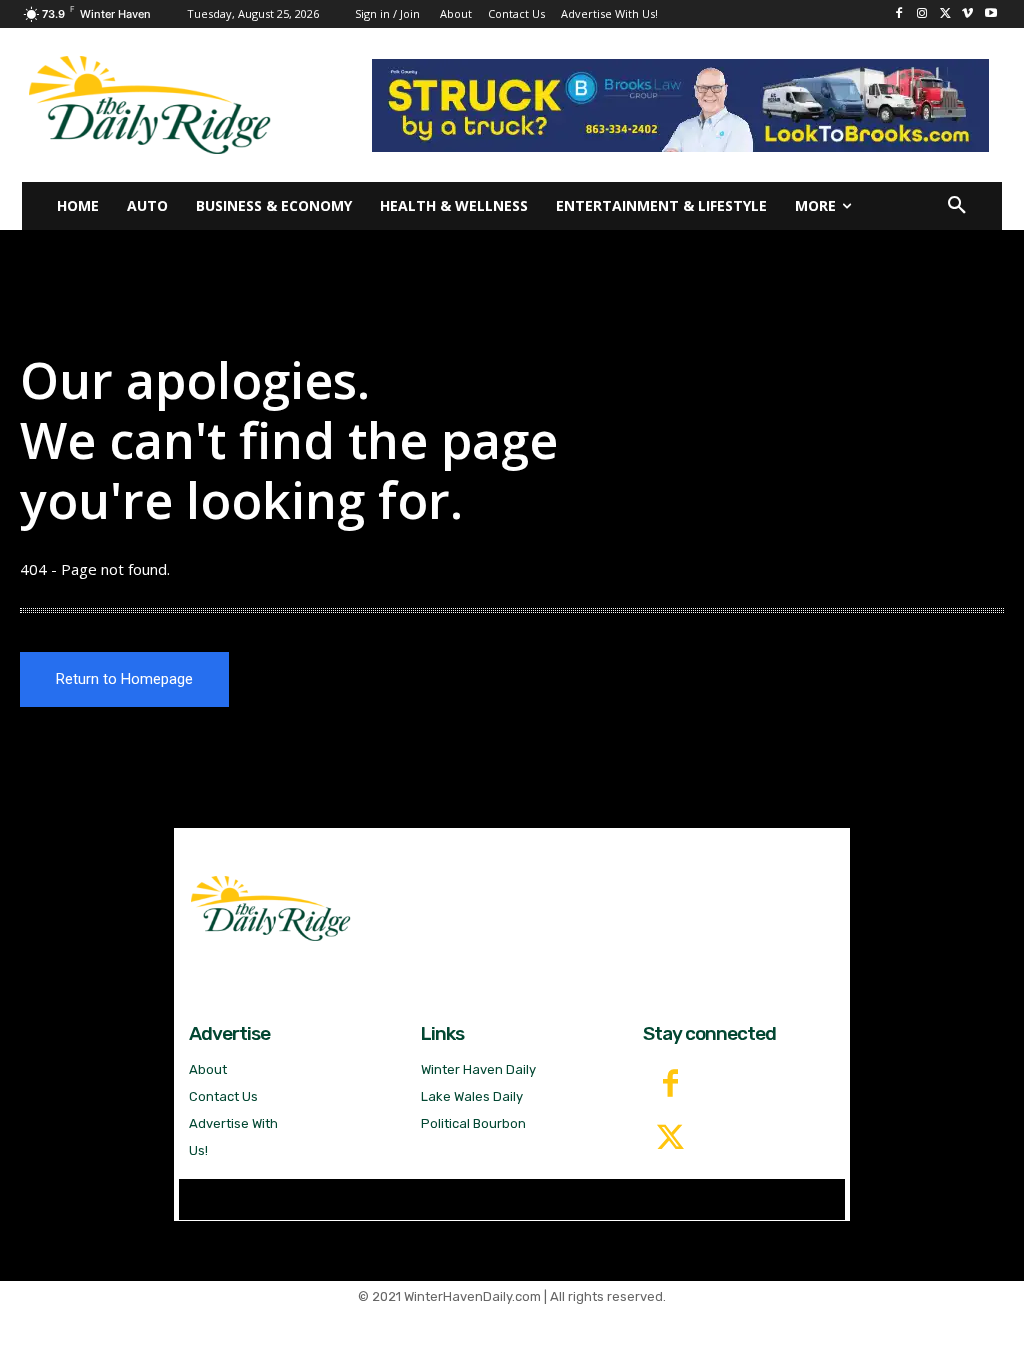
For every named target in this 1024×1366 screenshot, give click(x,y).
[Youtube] (990, 14)
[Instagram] (922, 14)
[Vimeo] (967, 14)
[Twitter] (670, 1139)
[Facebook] (899, 14)
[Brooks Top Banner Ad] (680, 105)
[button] (957, 206)
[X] (945, 14)
